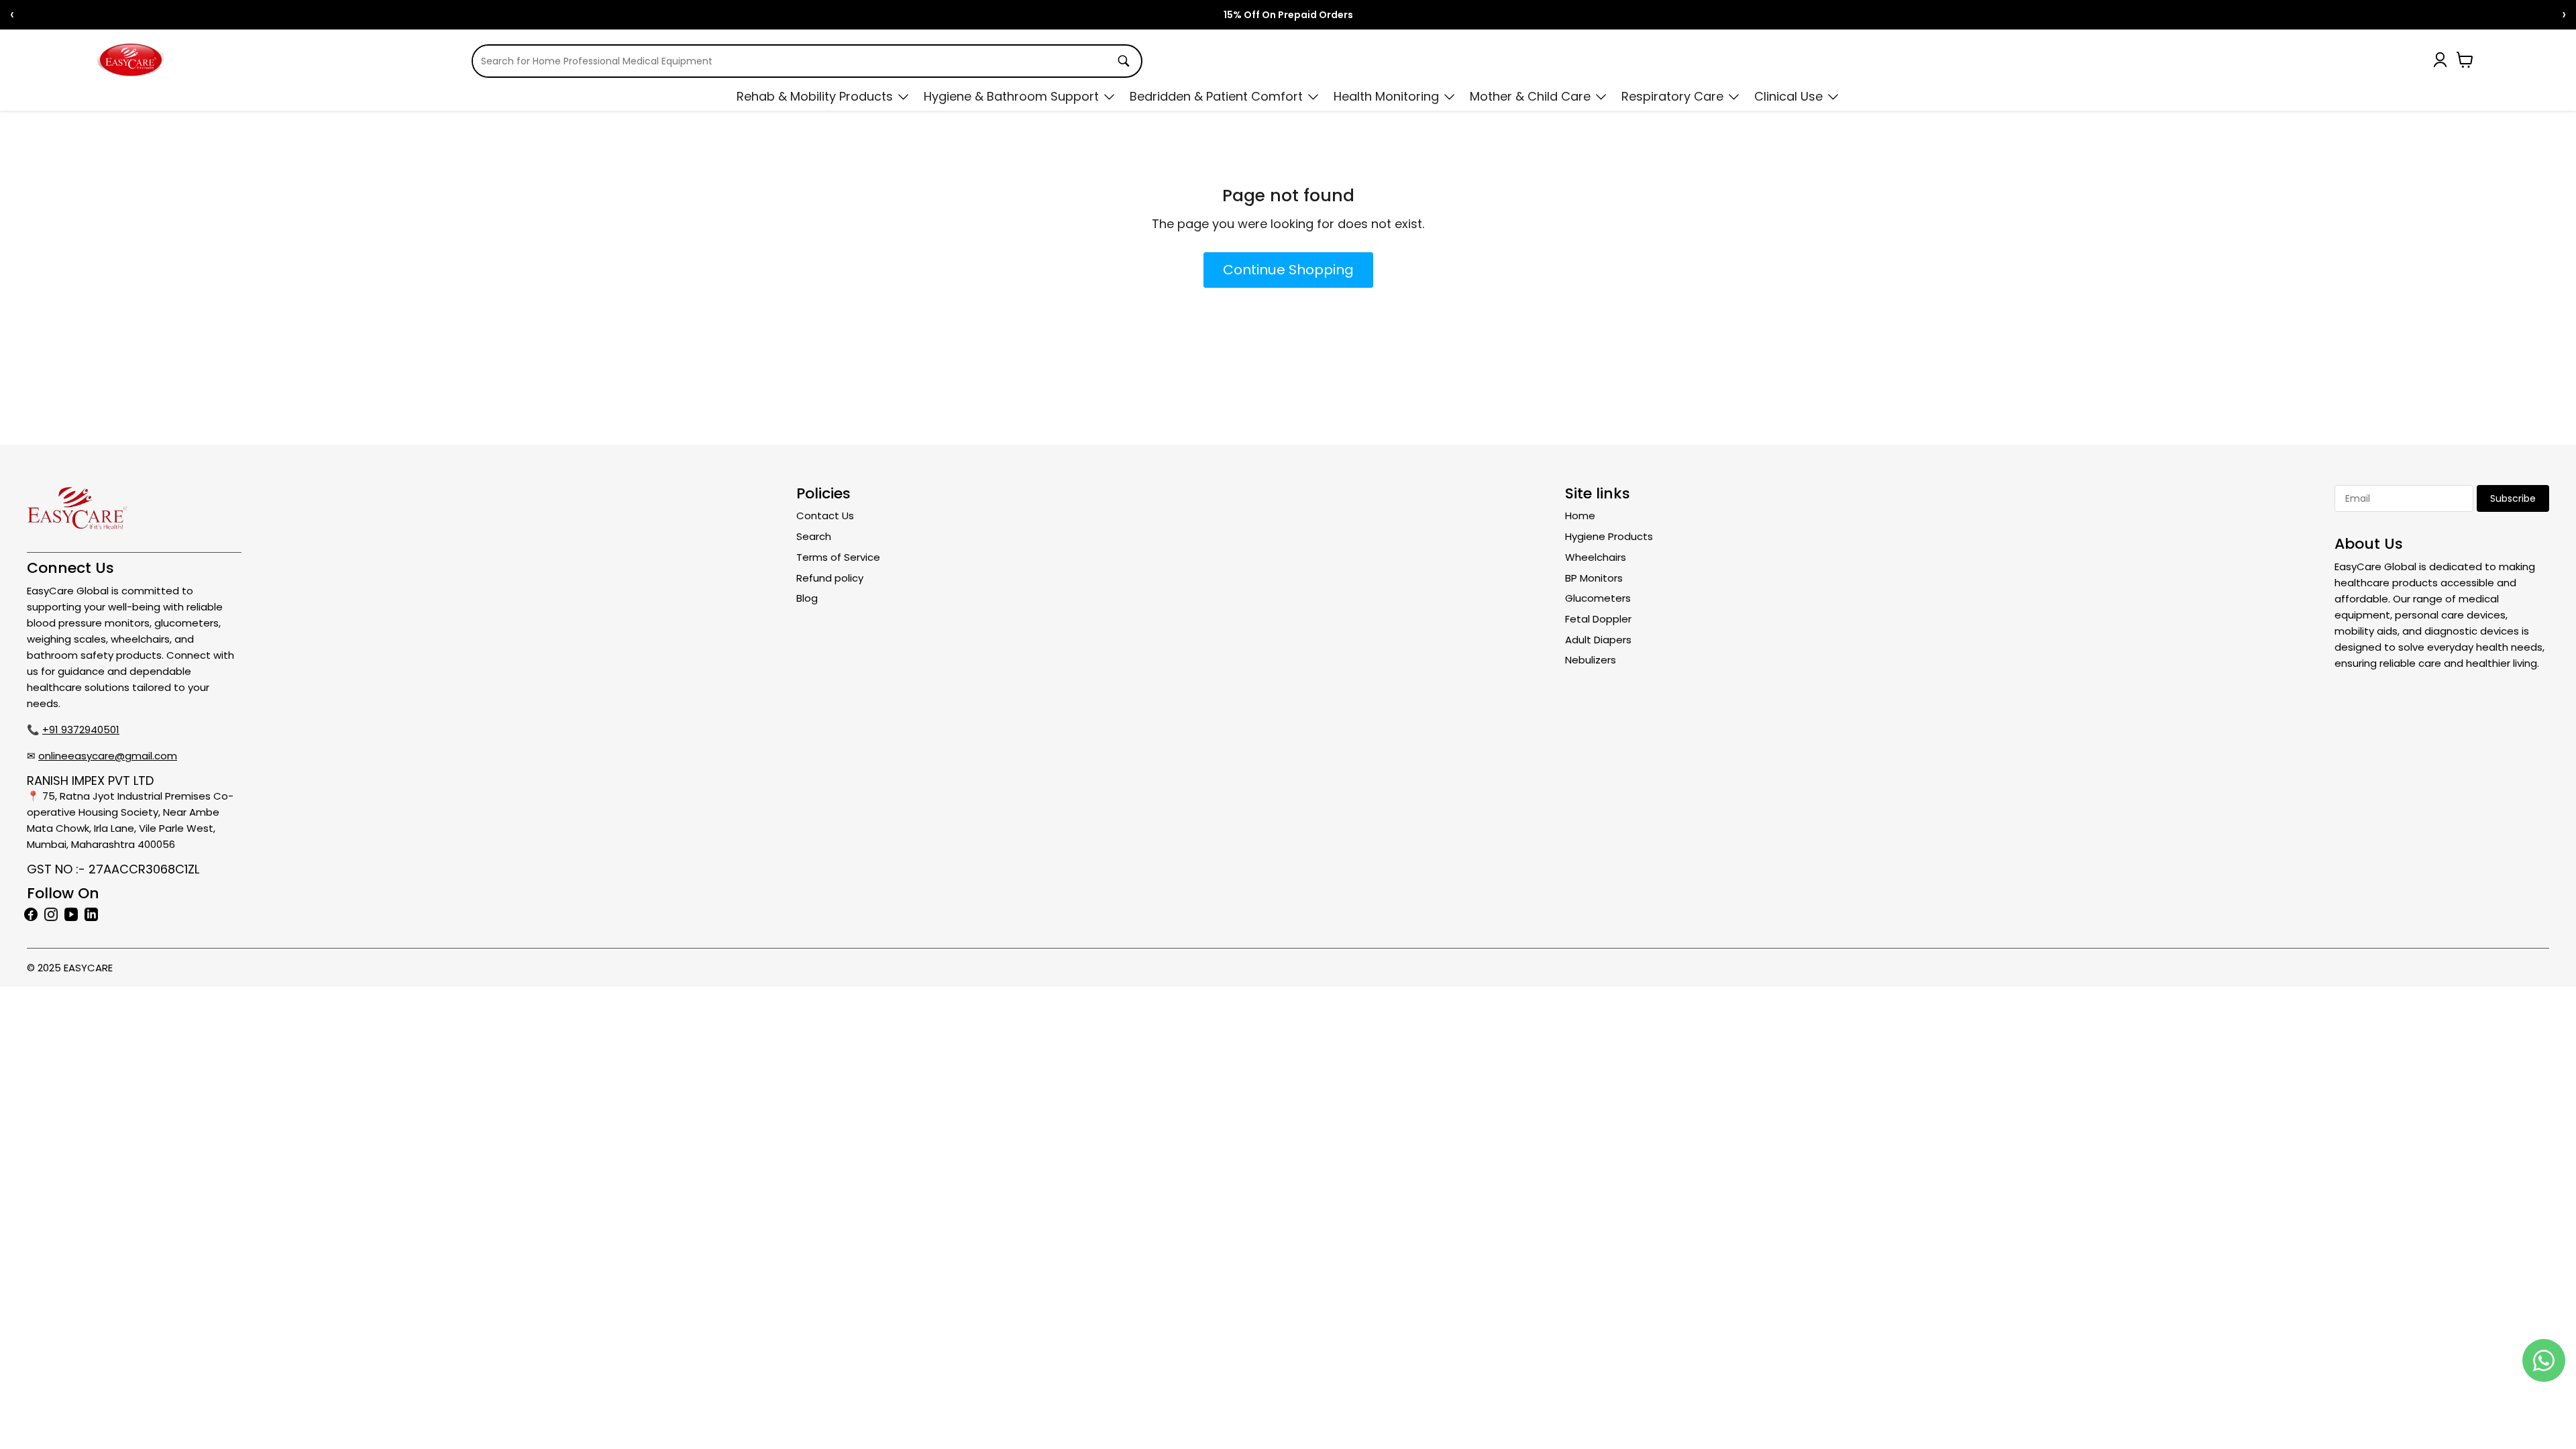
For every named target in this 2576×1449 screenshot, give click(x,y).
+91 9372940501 (81, 730)
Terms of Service (838, 557)
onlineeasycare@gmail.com (108, 756)
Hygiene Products (1609, 536)
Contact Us (825, 516)
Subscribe (2513, 498)
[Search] (1124, 61)
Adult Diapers (1598, 640)
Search (814, 536)
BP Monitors (1594, 578)
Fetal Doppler (1598, 619)
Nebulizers (1591, 660)
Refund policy (830, 578)
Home (1580, 516)
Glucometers (1598, 598)
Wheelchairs (1596, 557)
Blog (807, 598)
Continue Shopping (1288, 270)
